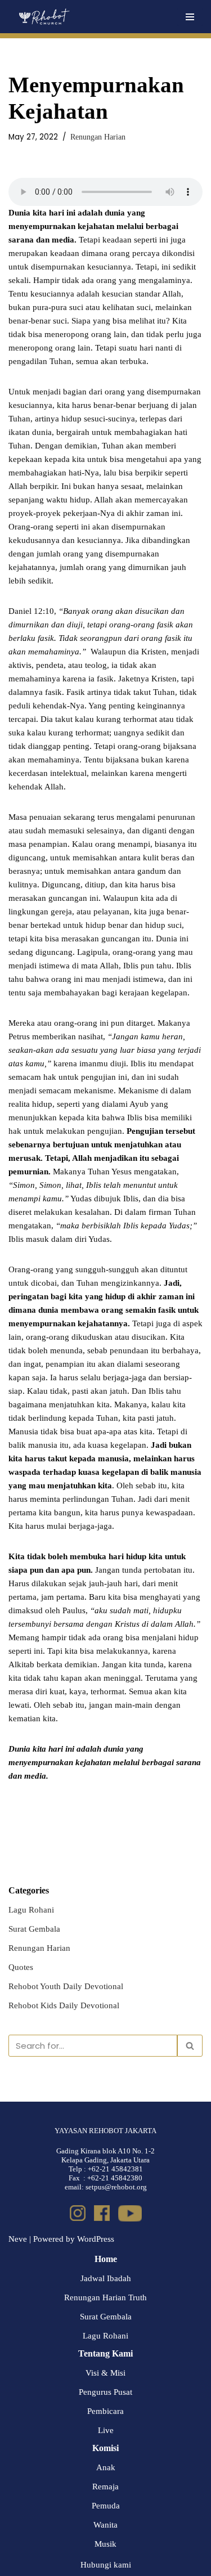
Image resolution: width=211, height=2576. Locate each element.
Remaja (105, 2487)
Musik (105, 2544)
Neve (18, 2239)
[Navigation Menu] (190, 17)
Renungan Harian (98, 137)
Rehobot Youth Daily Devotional (66, 1986)
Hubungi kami (106, 2565)
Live (106, 2430)
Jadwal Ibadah (106, 2278)
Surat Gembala (34, 1929)
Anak (106, 2467)
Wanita (105, 2525)
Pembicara (105, 2411)
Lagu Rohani (31, 1910)
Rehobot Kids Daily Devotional (64, 2005)
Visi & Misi (105, 2373)
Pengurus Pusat (105, 2392)
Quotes (21, 1967)
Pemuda (106, 2506)
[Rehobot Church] (44, 17)
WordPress (96, 2239)
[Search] (190, 2046)
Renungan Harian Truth (105, 2297)
